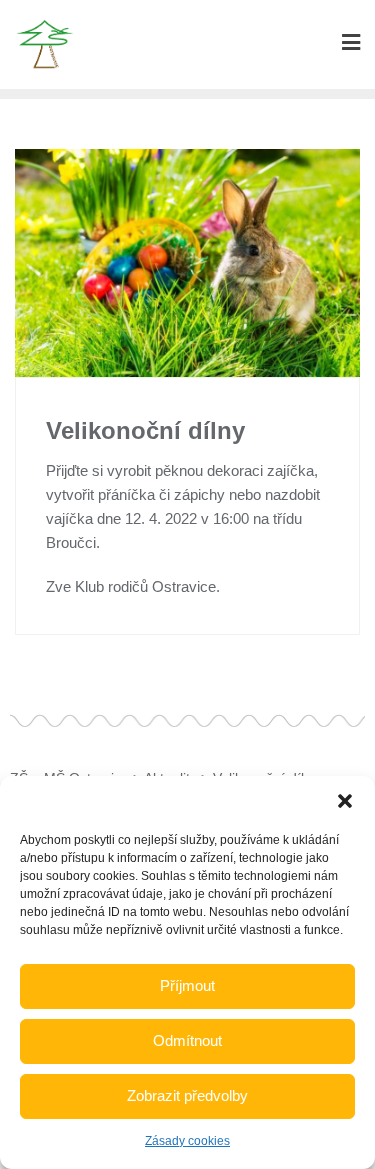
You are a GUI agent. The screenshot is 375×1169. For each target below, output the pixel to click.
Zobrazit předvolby (187, 1095)
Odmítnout (187, 1040)
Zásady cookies (187, 1141)
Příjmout (187, 985)
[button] (345, 801)
